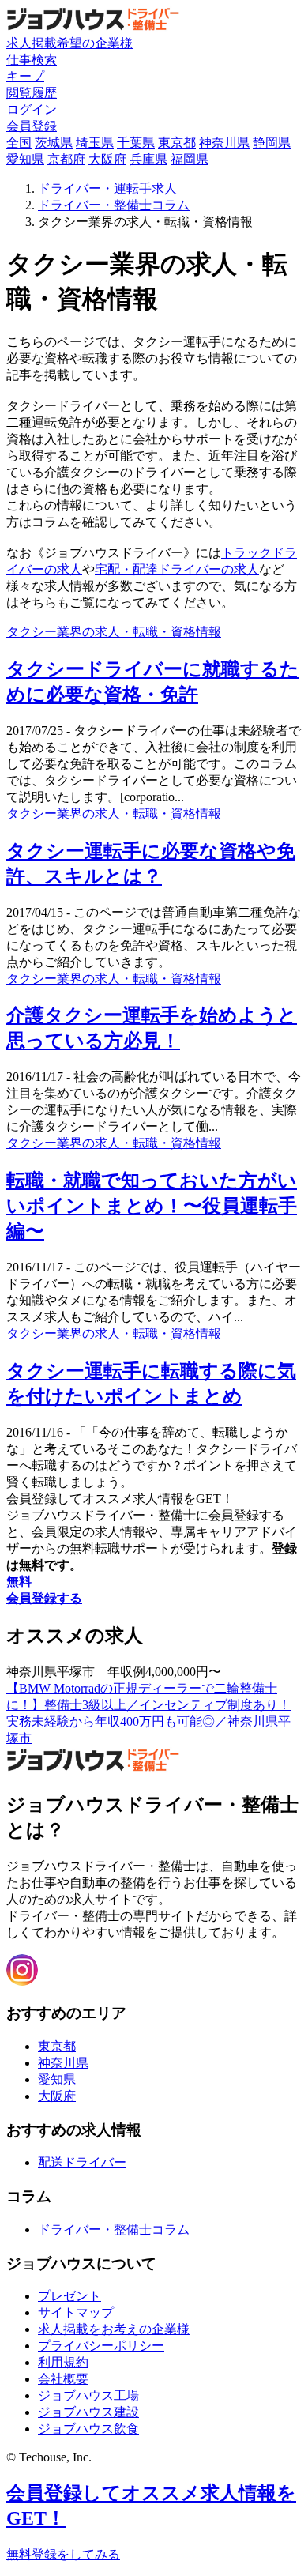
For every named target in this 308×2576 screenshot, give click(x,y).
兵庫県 (148, 159)
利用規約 (63, 2362)
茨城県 (54, 143)
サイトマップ (76, 2312)
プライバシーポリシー (101, 2346)
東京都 (177, 143)
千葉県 (136, 143)
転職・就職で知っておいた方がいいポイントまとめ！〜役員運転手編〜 (152, 1206)
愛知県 (25, 159)
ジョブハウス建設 (88, 2412)
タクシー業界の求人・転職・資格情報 (114, 632)
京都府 (66, 159)
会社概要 (63, 2379)
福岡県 (190, 159)
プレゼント (69, 2296)
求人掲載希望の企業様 (69, 43)
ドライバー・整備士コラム (114, 2230)
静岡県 (272, 143)
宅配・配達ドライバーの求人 (177, 569)
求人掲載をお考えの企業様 (114, 2329)
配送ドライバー (82, 2162)
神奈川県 (224, 143)
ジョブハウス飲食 (88, 2429)
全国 (19, 143)
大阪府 (107, 159)
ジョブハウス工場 (88, 2395)
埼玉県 (95, 143)
